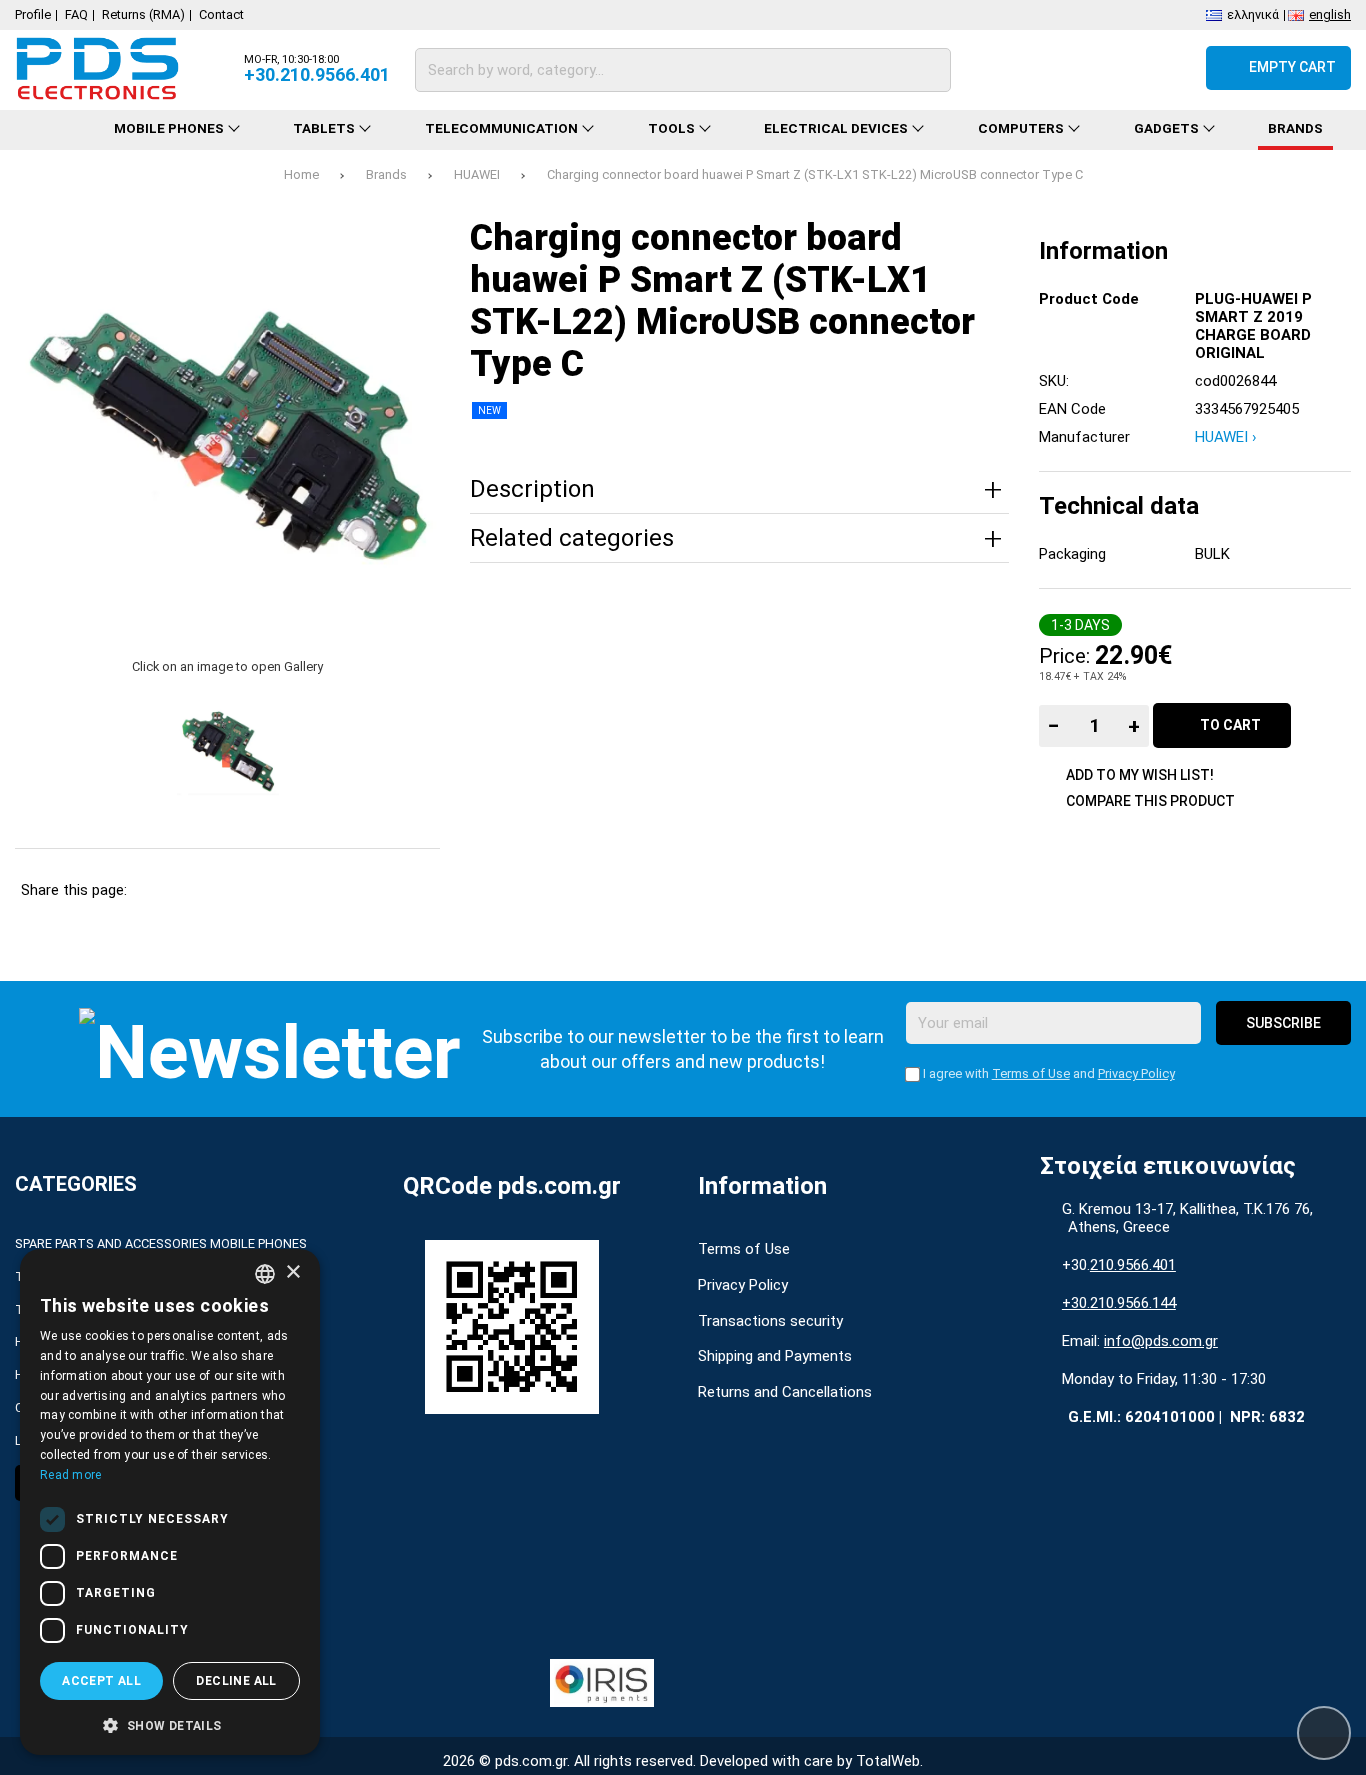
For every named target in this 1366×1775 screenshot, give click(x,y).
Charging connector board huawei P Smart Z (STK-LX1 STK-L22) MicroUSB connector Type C (815, 174)
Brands (386, 174)
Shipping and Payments (775, 1356)
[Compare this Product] (1063, 68)
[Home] (50, 130)
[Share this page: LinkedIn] (312, 890)
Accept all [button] (101, 1681)
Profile (33, 14)
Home (301, 174)
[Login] (1171, 68)
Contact (221, 14)
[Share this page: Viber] (363, 890)
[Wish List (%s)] (1117, 68)
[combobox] (265, 1274)
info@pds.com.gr (1161, 1341)
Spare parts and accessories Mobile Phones (161, 1243)
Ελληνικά (1253, 13)
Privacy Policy (1136, 1073)
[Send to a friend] (414, 890)
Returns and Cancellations (785, 1392)
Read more (71, 1475)
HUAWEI (477, 174)
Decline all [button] (236, 1681)
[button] (170, 1724)
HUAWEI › (1226, 437)
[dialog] (170, 1502)
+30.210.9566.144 (1119, 1303)
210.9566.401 (1133, 1265)
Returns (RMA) (143, 14)
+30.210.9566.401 (317, 74)
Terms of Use (1031, 1073)
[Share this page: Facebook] (158, 890)
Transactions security (770, 1321)
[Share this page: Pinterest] (261, 890)
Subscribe (1283, 1023)
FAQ (76, 14)
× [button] (292, 1272)
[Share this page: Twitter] (209, 890)
